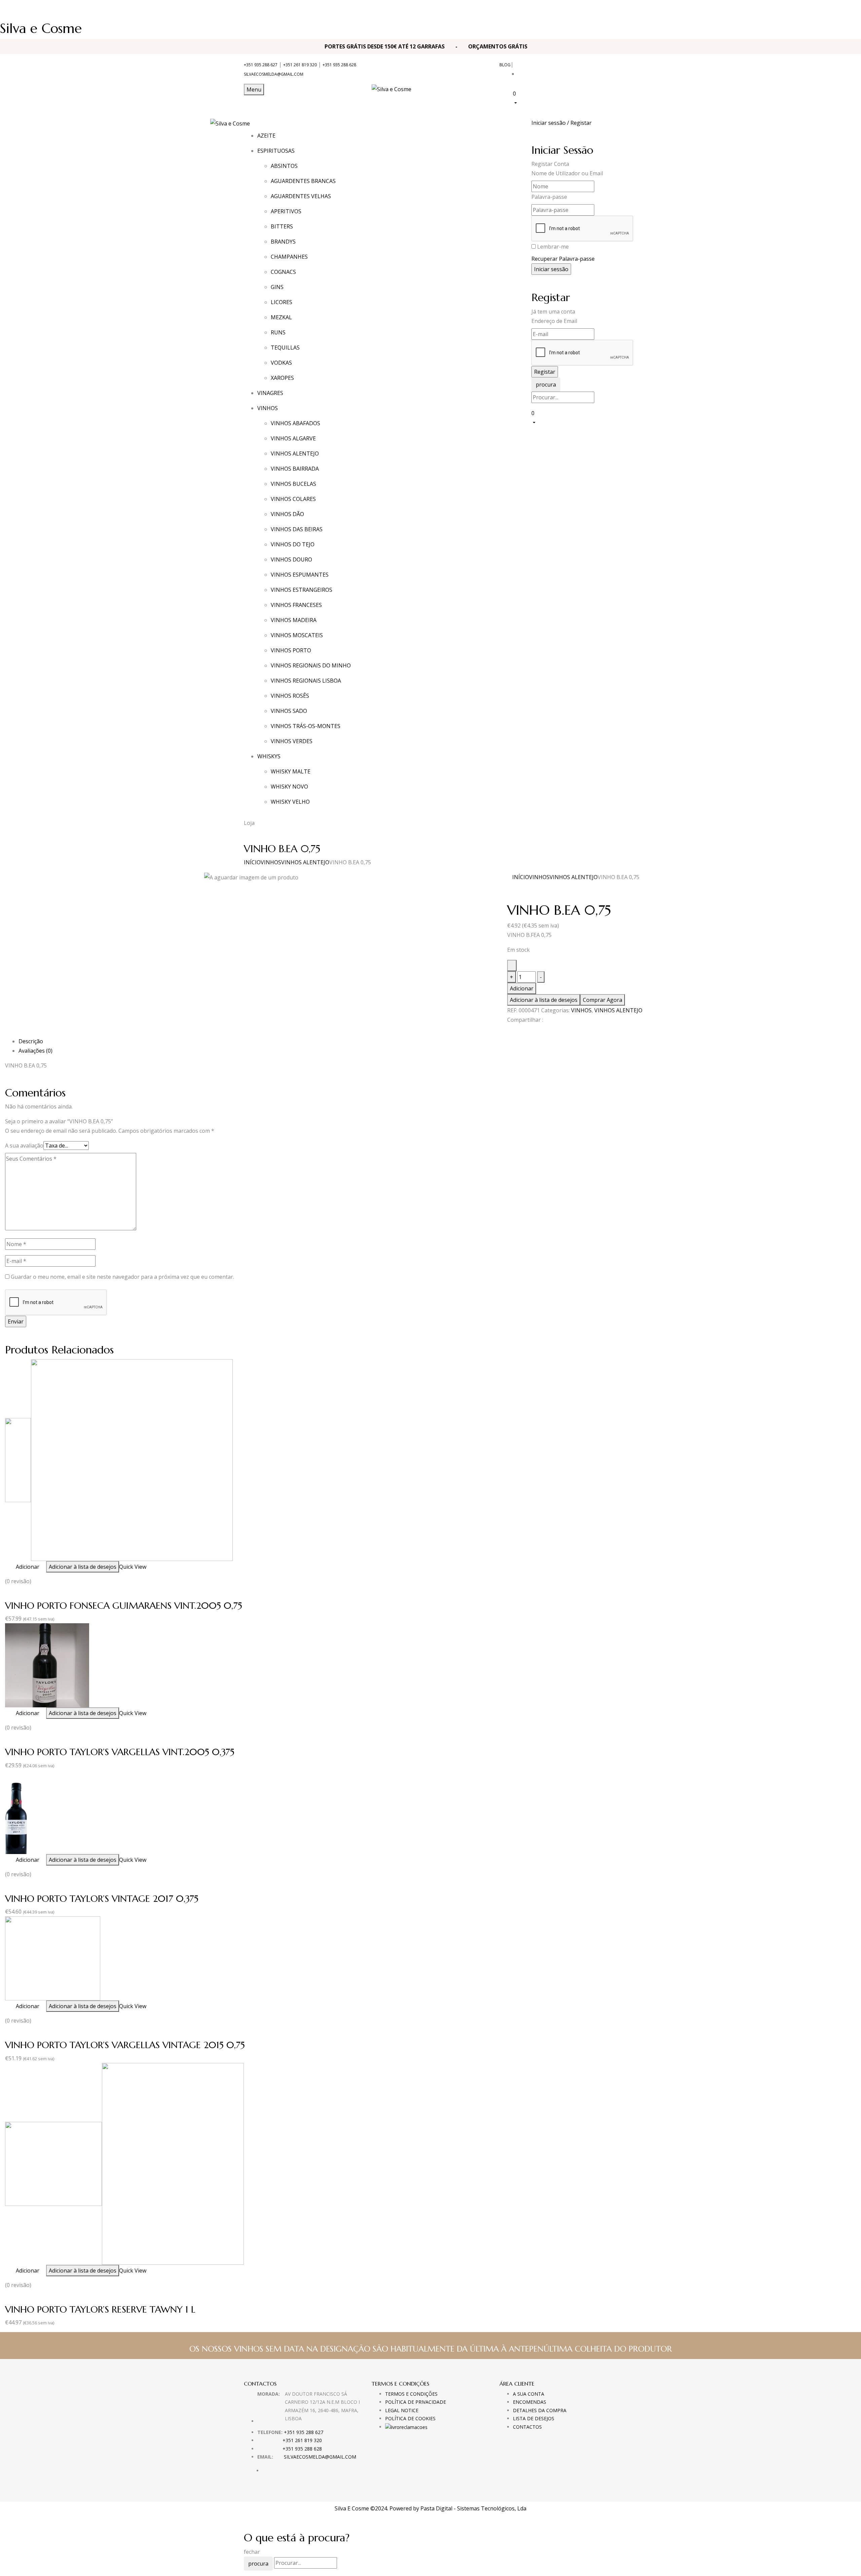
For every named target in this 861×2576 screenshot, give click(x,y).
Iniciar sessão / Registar (561, 123)
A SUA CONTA (529, 2394)
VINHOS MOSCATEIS (297, 635)
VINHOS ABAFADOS (295, 423)
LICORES (282, 302)
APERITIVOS (286, 211)
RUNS (278, 332)
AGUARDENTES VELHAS (301, 196)
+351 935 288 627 (261, 65)
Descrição (31, 1041)
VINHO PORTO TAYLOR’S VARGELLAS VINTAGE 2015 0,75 (125, 2045)
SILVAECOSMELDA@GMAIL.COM (274, 74)
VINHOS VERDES (292, 741)
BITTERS (282, 226)
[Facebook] (509, 1032)
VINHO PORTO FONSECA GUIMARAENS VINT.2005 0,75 (124, 1606)
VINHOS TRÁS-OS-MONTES (306, 726)
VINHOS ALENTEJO (295, 453)
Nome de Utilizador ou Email (567, 173)
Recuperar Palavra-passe (563, 259)
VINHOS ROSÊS (290, 696)
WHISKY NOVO (289, 787)
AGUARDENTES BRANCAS (303, 181)
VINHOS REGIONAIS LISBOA (306, 681)
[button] (565, 98)
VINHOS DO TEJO (293, 544)
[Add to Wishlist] (512, 966)
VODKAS (281, 363)
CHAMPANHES (289, 257)
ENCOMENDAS (530, 2402)
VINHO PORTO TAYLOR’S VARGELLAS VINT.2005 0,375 (120, 1752)
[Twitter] (513, 1032)
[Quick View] (12, 1567)
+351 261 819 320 (300, 65)
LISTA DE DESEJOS (534, 2418)
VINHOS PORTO (291, 650)
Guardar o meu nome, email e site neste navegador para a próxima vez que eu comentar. (122, 1277)
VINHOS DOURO (291, 559)
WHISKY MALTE (291, 771)
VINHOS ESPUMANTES (300, 575)
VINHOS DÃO (287, 514)
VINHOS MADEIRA (294, 620)
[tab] (437, 1041)
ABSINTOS (284, 166)
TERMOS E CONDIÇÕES (411, 2394)
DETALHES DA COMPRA (540, 2410)
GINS (277, 287)
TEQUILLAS (285, 348)
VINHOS (271, 862)
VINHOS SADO (289, 711)
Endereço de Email (554, 321)
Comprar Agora (603, 1000)
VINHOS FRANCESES (296, 605)
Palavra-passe (549, 197)
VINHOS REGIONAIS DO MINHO (311, 665)
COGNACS (283, 272)
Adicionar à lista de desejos (544, 1000)
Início (252, 862)
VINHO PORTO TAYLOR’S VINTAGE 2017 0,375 (102, 1899)
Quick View (133, 1567)
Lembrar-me (553, 247)
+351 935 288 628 (339, 65)
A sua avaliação (24, 1146)
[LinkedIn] (517, 1032)
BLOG (505, 65)
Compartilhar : (525, 1020)
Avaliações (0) (35, 1051)
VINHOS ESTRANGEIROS (302, 590)
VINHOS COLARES (293, 499)
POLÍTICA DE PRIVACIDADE (416, 2402)
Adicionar (522, 988)
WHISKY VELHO (290, 802)
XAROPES (282, 378)
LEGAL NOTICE (402, 2410)
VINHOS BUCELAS (293, 484)
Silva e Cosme (41, 28)
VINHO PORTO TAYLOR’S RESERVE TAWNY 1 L (100, 2309)
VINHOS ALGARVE (293, 438)
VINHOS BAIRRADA (295, 469)
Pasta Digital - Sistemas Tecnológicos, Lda (473, 2508)
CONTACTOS (527, 2427)
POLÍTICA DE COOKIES (410, 2418)
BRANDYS (283, 242)
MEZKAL (281, 317)
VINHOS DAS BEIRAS (297, 529)
